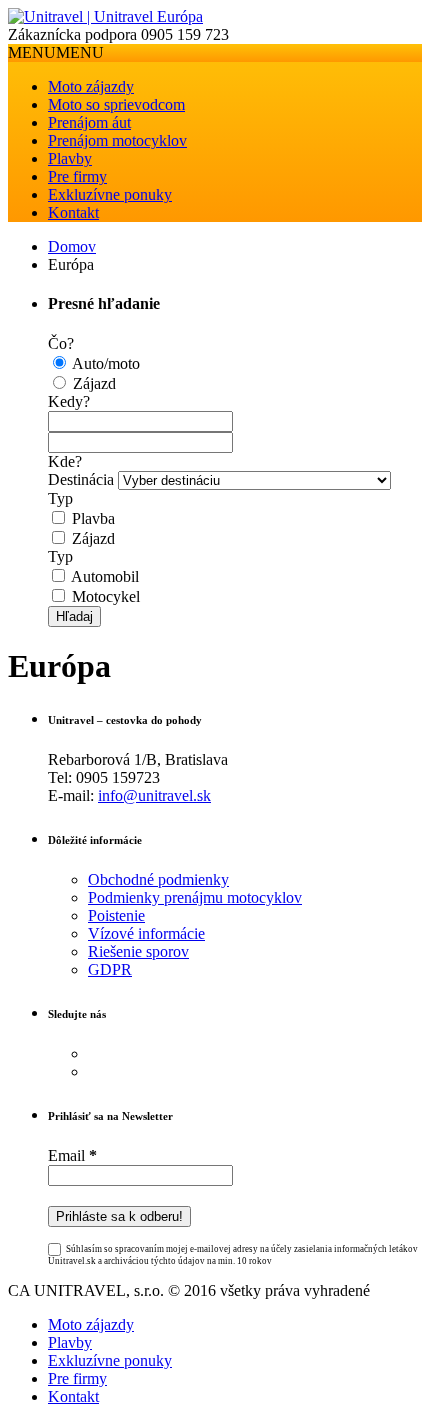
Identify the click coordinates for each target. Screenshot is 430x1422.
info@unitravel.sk (154, 795)
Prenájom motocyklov (117, 140)
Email (72, 1155)
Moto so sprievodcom (116, 104)
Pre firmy (77, 176)
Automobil (105, 576)
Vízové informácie (146, 933)
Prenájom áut (89, 122)
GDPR (110, 969)
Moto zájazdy (91, 86)
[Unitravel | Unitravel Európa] (105, 16)
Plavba (93, 518)
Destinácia (81, 479)
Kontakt (73, 212)
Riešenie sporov (138, 951)
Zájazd (94, 383)
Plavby (70, 158)
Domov (72, 246)
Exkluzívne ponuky (110, 194)
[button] (56, 52)
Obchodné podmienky (158, 879)
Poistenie (116, 915)
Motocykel (106, 596)
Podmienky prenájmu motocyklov (195, 897)
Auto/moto (106, 363)
